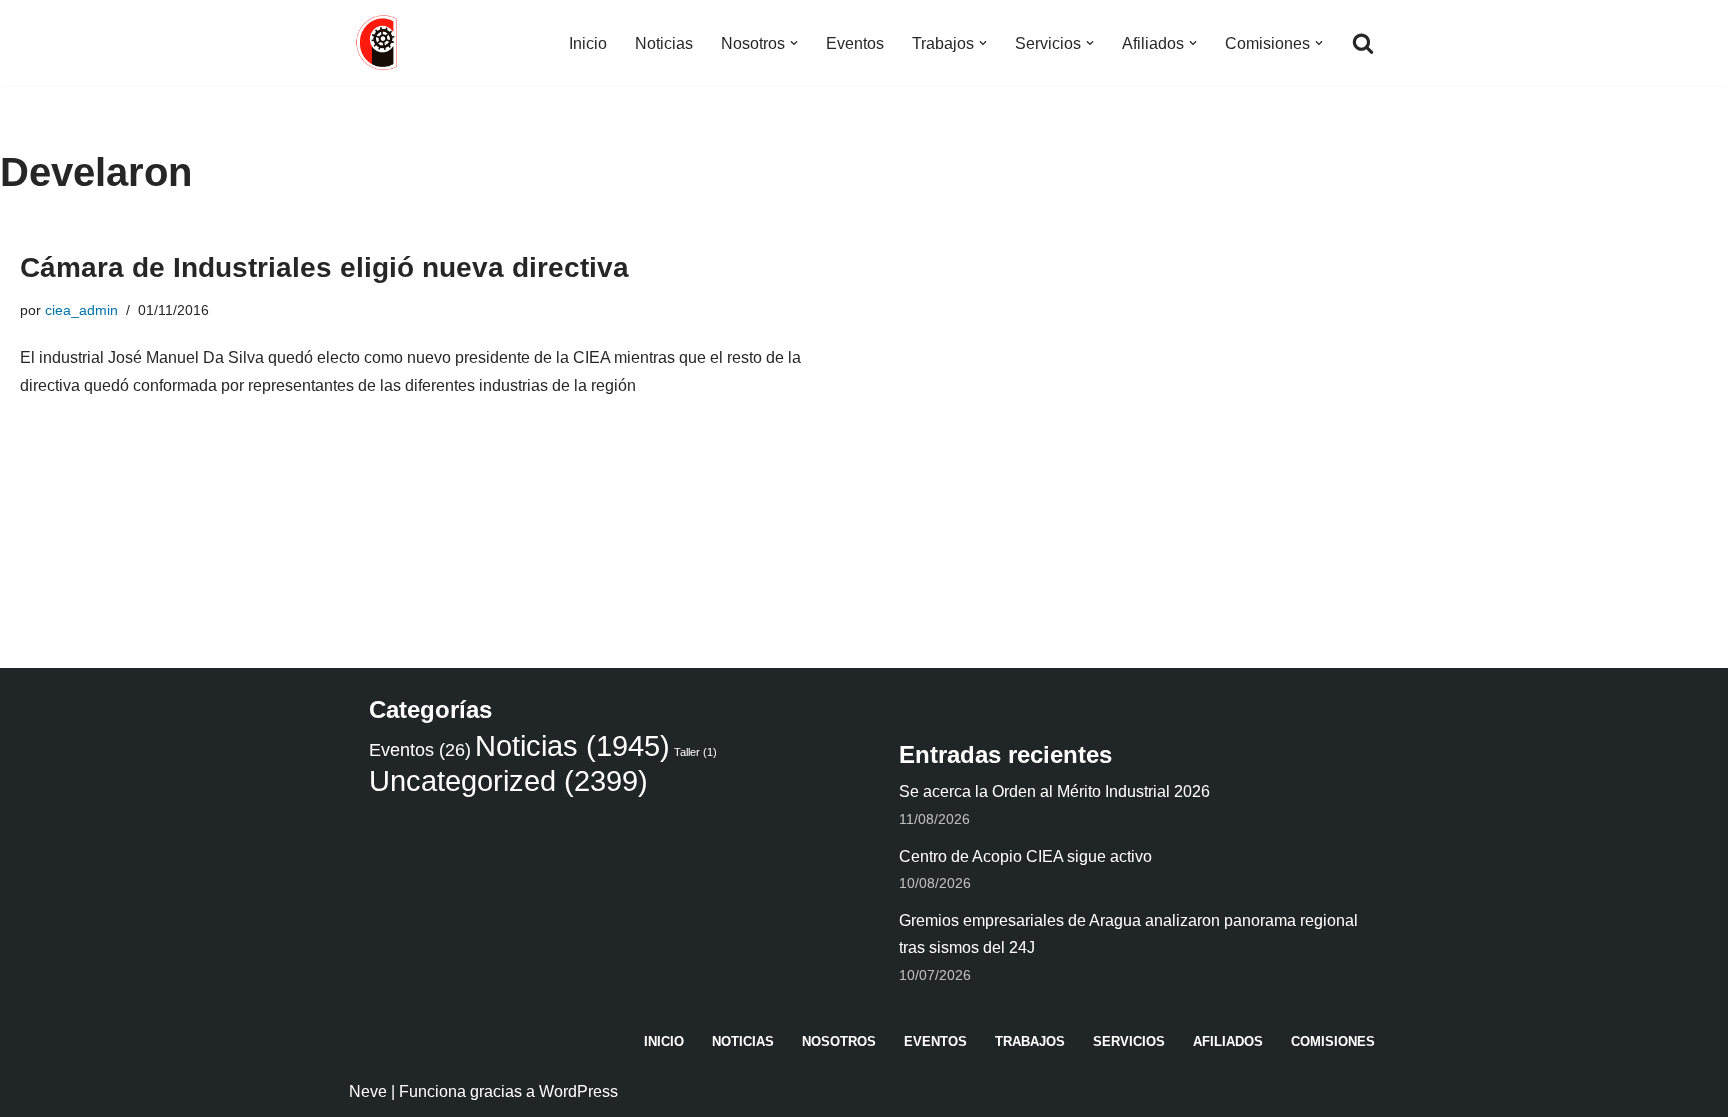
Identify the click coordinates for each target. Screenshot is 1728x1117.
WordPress (578, 1091)
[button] (794, 43)
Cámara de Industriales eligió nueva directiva (324, 267)
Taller (695, 752)
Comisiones (1333, 1041)
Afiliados (1228, 1041)
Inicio (588, 43)
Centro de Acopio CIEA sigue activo (1025, 856)
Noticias (664, 43)
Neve (368, 1091)
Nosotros (839, 1041)
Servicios (1129, 1041)
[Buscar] (1363, 43)
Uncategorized (508, 780)
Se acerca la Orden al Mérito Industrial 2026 (1054, 791)
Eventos (855, 43)
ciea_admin (81, 310)
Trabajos (1030, 1041)
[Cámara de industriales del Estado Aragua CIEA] (379, 43)
